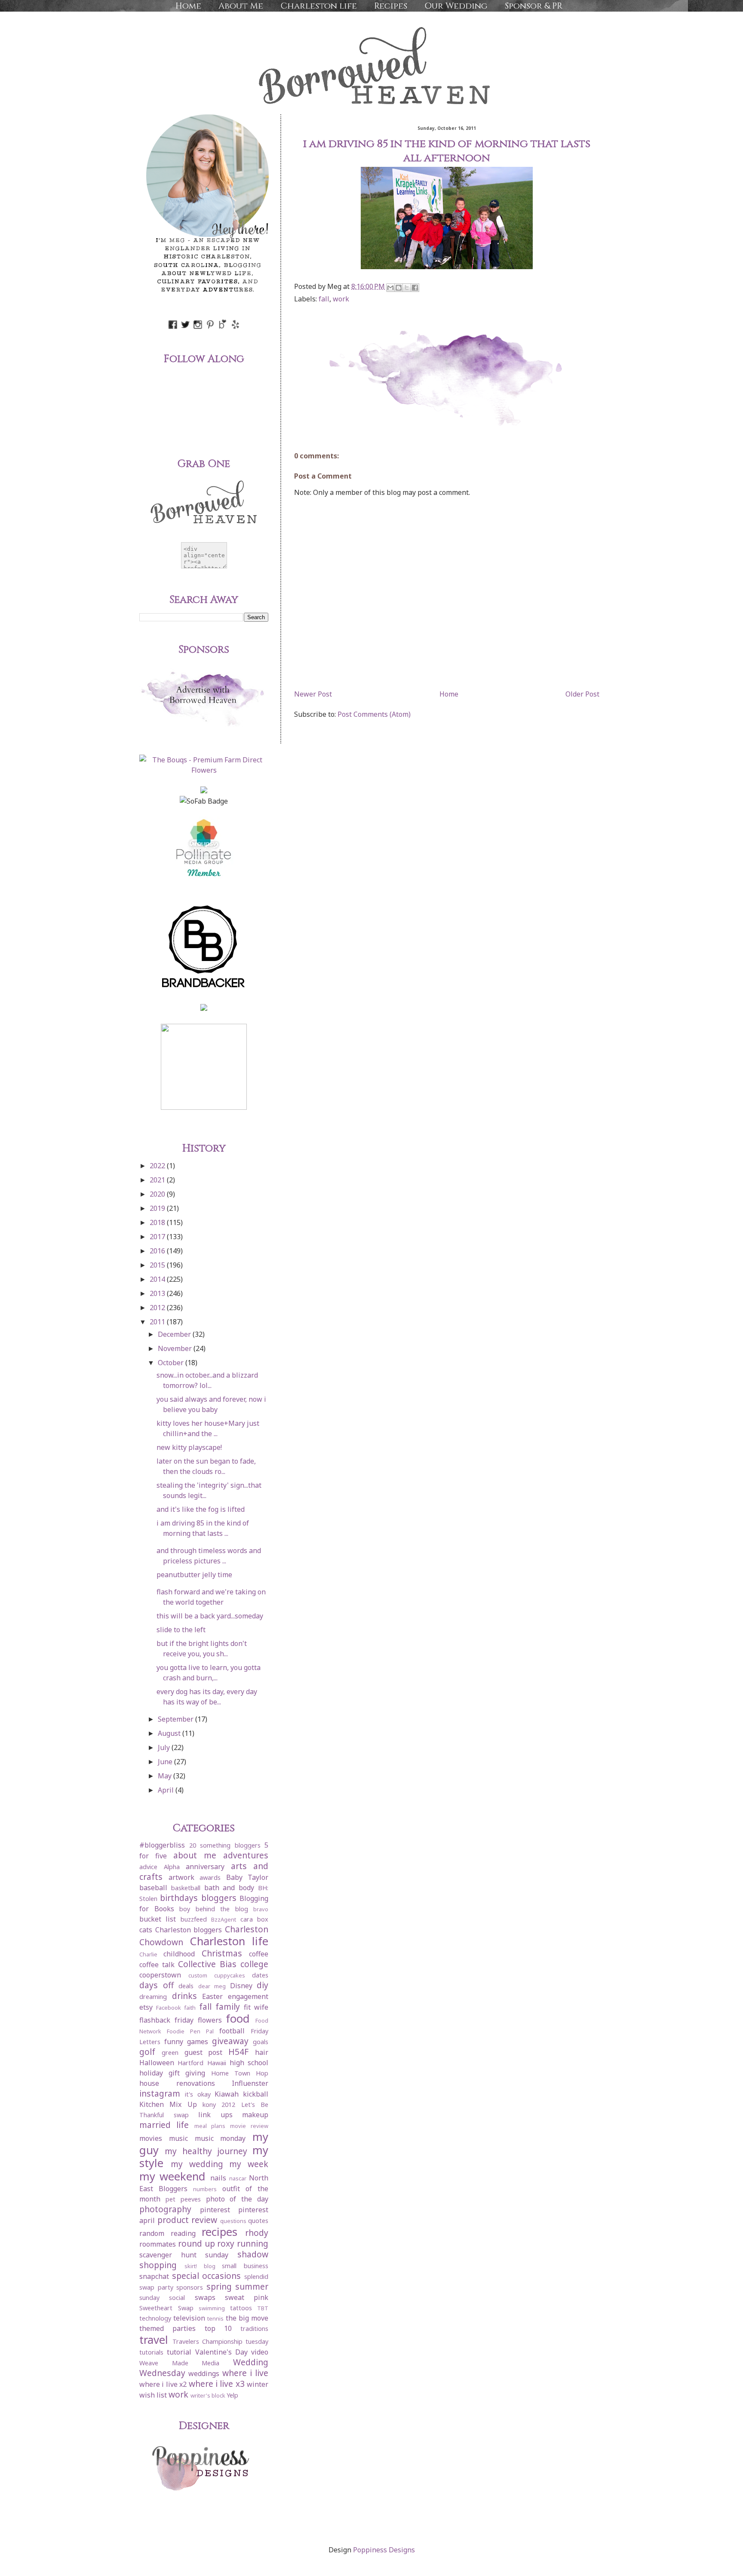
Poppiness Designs (384, 2550)
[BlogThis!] (399, 288)
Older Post (582, 694)
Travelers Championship (207, 2341)
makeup (255, 2115)
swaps (205, 2297)
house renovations (177, 2083)
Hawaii (217, 2063)
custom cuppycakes (217, 1975)
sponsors (190, 2287)
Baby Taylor (247, 1877)
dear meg (212, 1986)
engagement (248, 1996)
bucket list (158, 1919)
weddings (204, 2373)
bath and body (229, 1888)
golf (147, 2052)
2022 (158, 1166)
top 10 (218, 2328)
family (228, 2006)
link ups (215, 2115)
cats (146, 1930)
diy (263, 1985)
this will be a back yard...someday (210, 1616)
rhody (257, 2233)
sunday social (162, 2298)
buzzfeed (194, 1919)
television (189, 2318)
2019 (158, 1208)
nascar (238, 2178)
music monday (220, 2138)
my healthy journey (206, 2151)
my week (249, 2164)
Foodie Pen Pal (190, 2031)
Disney (241, 1986)
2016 (158, 1251)
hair (262, 2052)
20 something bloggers (225, 1845)
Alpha (172, 1867)
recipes (220, 2232)
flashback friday (166, 2020)
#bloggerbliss (162, 1845)
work (341, 299)
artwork (181, 1877)
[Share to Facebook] (415, 288)
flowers (210, 2020)
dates (260, 1975)
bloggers (219, 1898)
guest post (204, 2052)
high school (249, 2063)
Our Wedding (456, 6)
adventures (246, 1855)
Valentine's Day (221, 2352)
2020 (158, 1194)
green (170, 2053)
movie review (249, 2126)
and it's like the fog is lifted (201, 1509)
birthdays (179, 1898)
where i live (246, 2373)
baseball (153, 1888)
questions (233, 2221)
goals (261, 2042)
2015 (158, 1265)
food (238, 2019)
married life (164, 2125)
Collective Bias (207, 1964)
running (253, 2243)
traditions (254, 2329)
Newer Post (313, 694)
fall (324, 299)
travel (154, 2340)
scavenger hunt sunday (184, 2255)
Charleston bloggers (189, 1930)
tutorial (179, 2352)
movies (151, 2138)
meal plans (210, 2126)
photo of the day (237, 2199)
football (232, 2031)
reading (183, 2233)
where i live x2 (163, 2384)
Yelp (232, 2395)
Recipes (391, 6)
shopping (158, 2265)
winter (258, 2384)
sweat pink (247, 2297)
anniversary (205, 1867)
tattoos (241, 2308)
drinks (184, 1996)
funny (174, 2042)
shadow (253, 2254)
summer (252, 2286)
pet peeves (183, 2199)
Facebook (169, 2008)
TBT (263, 2308)
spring (219, 2286)
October (172, 1363)
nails (218, 2178)
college (254, 1964)
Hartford (190, 2063)
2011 (158, 1322)
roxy (226, 2243)
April (167, 1790)
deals (186, 1986)
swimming (212, 2308)
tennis (215, 2318)
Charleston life (319, 6)
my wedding (197, 2164)
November (176, 1348)
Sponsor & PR (534, 6)
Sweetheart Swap (166, 2308)
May (166, 1776)
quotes (258, 2221)
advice (148, 1867)
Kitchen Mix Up (168, 2104)
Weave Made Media (179, 2363)
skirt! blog (200, 2266)
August (170, 1733)
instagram (160, 2093)
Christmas (222, 1953)
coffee (259, 1954)
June (166, 1762)
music (178, 2138)
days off (157, 1985)
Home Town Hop (240, 2073)
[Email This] (390, 288)
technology (155, 2318)
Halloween (157, 2063)
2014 (158, 1279)
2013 (158, 1293)
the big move (247, 2318)
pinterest (215, 2210)
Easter (212, 1996)
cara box (254, 1919)
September (177, 1719)
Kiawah (227, 2094)
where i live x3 (217, 2384)
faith (190, 2008)
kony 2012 (219, 2105)
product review (187, 2220)
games (198, 2042)
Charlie (148, 1954)
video (260, 2352)
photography (165, 2209)
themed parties (167, 2328)
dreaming (153, 1997)
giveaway (230, 2041)
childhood (179, 1954)
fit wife (256, 2007)
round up (196, 2243)
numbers (205, 2189)
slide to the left (181, 1630)
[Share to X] (407, 288)
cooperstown (160, 1975)
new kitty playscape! (189, 1447)
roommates (158, 2244)
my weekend (172, 2176)
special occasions (207, 2276)
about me (195, 1855)
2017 (158, 1237)
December (175, 1334)
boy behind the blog (214, 1909)
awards (210, 1878)
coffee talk (157, 1965)
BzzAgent (224, 1919)
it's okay (198, 2094)
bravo (261, 1909)
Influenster (250, 2083)
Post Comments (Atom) (374, 714)
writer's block (208, 2395)
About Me (241, 6)
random (152, 2233)
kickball (256, 2094)
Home (188, 6)
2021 (158, 1180)
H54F (238, 2052)
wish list (153, 2395)
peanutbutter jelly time (194, 1575)
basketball (186, 1888)
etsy (146, 2007)
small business (245, 2266)
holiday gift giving (172, 2073)
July (165, 1747)
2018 (158, 1222)
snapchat (154, 2276)
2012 (158, 1308)
